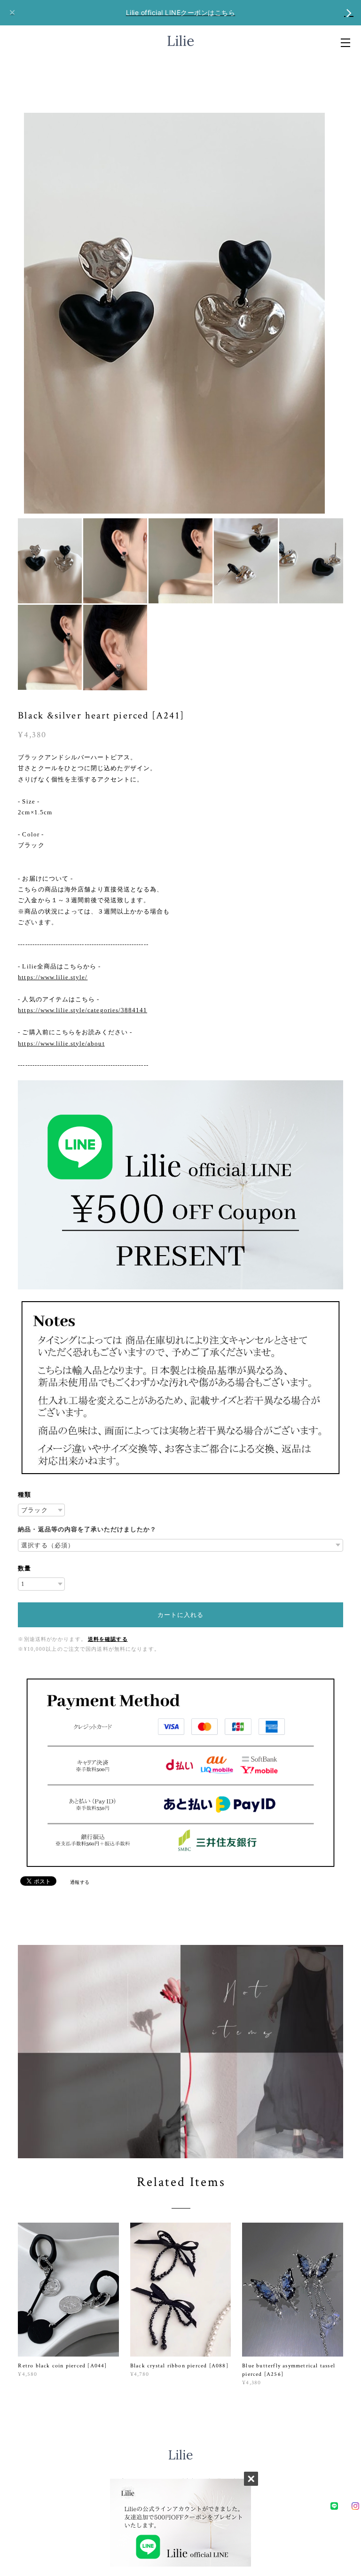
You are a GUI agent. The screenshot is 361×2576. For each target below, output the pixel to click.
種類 (24, 1495)
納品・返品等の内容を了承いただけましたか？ (87, 1529)
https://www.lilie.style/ (53, 977)
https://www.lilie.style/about (61, 1043)
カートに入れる (180, 1615)
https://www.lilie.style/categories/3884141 (82, 1010)
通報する (80, 1882)
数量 (24, 1568)
